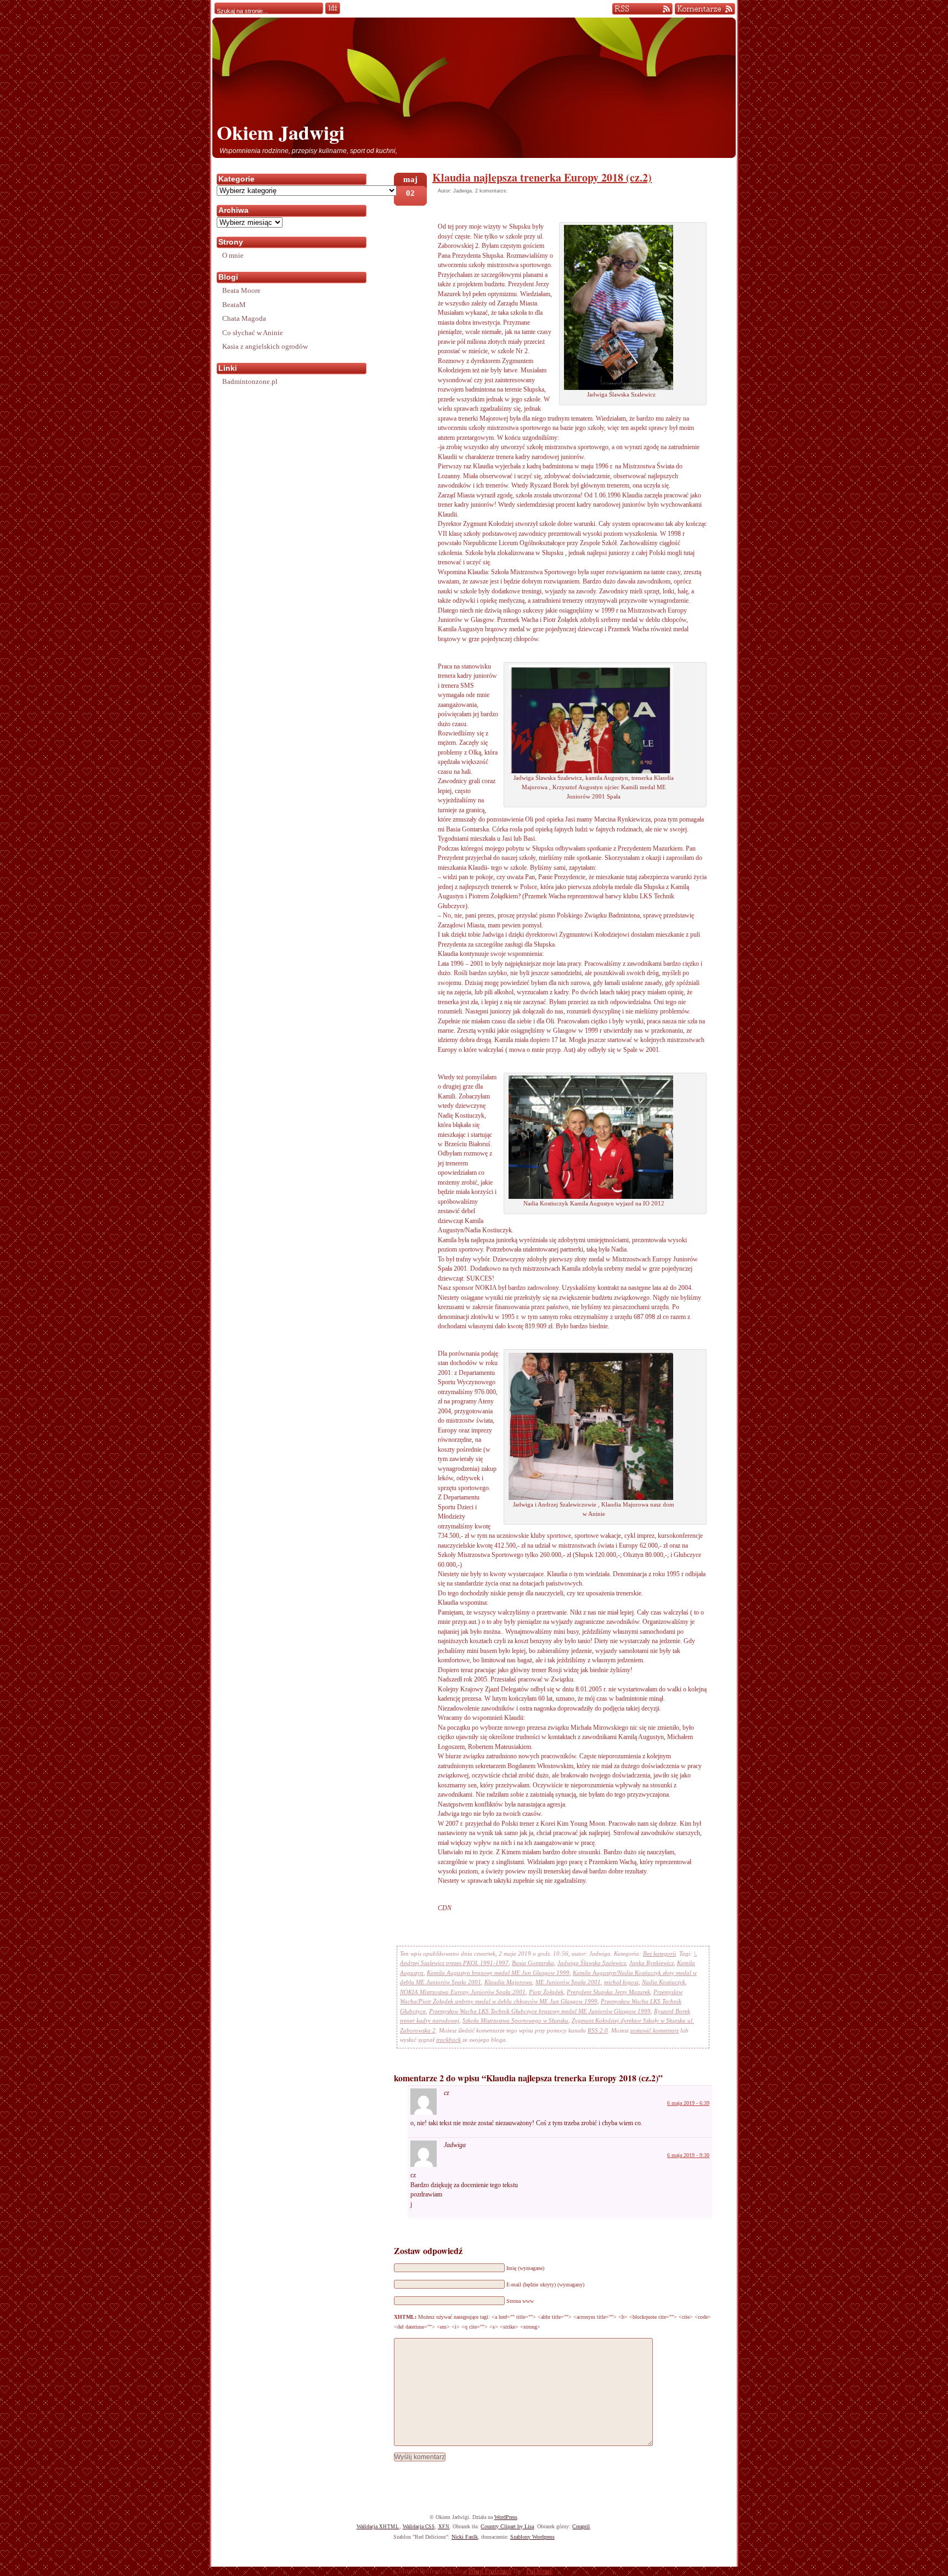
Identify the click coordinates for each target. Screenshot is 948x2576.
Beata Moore (241, 290)
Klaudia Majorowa (508, 1982)
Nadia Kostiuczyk (664, 1982)
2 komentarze (491, 191)
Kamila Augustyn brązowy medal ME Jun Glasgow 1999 (498, 1973)
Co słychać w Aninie (253, 333)
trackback (448, 2040)
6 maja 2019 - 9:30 (688, 2155)
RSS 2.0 (598, 2030)
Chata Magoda (244, 318)
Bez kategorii (659, 1954)
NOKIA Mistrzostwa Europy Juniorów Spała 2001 (463, 1992)
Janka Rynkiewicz (651, 1963)
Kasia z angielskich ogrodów (265, 346)
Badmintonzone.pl (250, 381)
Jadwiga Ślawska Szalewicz (592, 1963)
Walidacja (378, 2526)
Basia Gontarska (533, 1963)
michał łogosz (621, 1982)
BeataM (234, 305)
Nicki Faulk (465, 2537)
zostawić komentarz (654, 2030)
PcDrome (540, 2571)
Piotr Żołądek (546, 1992)
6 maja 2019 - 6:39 (688, 2103)
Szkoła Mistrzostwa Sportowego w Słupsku (515, 2020)
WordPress (506, 2517)
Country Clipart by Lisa (507, 2526)
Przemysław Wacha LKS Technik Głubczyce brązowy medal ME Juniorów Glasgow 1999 (540, 2011)
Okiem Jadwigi (281, 132)
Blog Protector (490, 2571)
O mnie (233, 255)
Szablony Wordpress (532, 2537)
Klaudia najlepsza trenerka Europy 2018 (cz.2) (542, 177)
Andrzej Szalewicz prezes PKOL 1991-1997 (454, 1963)
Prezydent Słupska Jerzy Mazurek (608, 1992)
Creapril (581, 2526)
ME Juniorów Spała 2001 (568, 1982)
